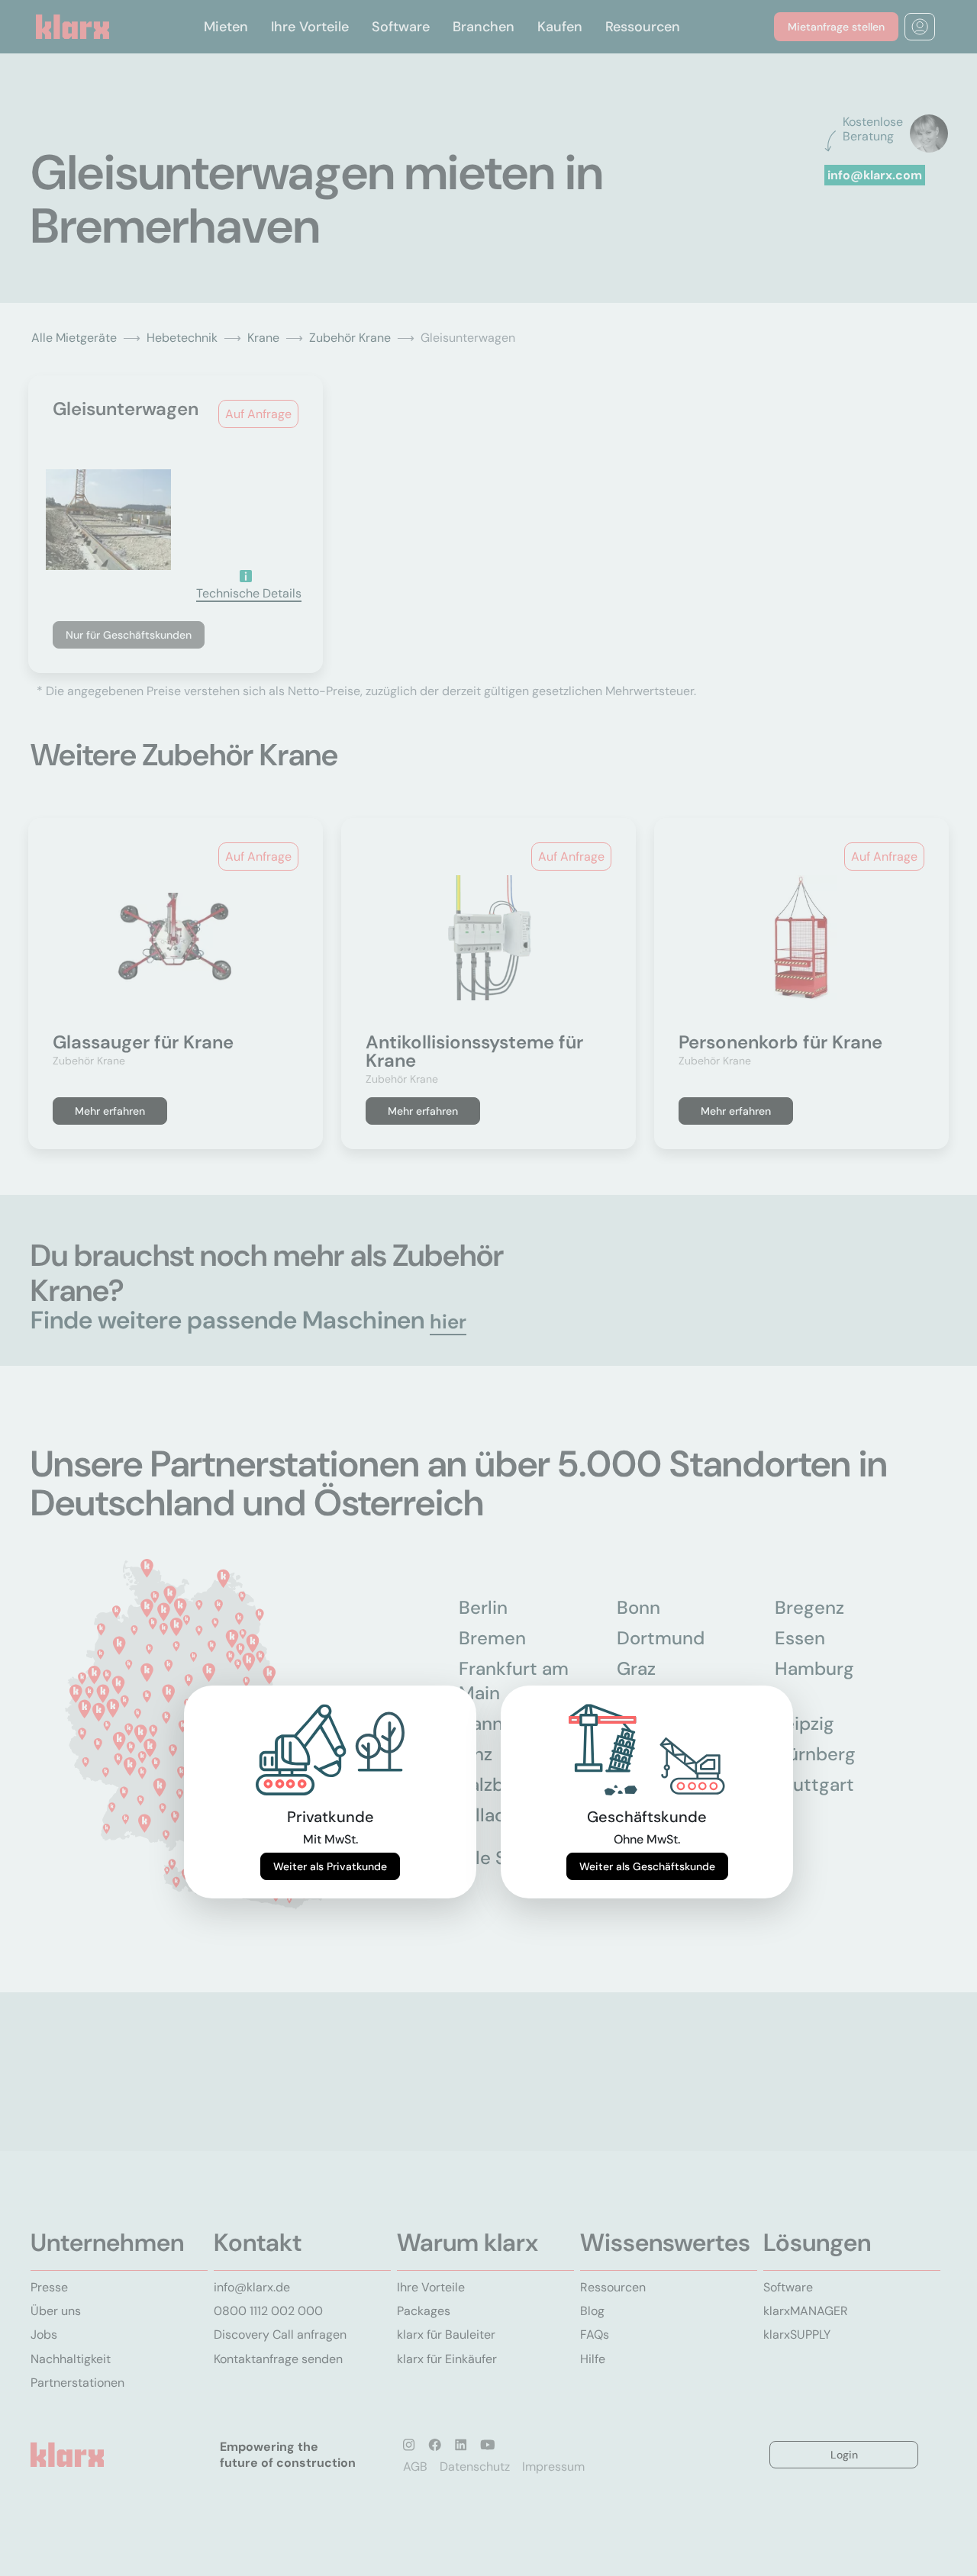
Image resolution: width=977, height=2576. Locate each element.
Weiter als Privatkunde (330, 1866)
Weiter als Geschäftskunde (647, 1866)
